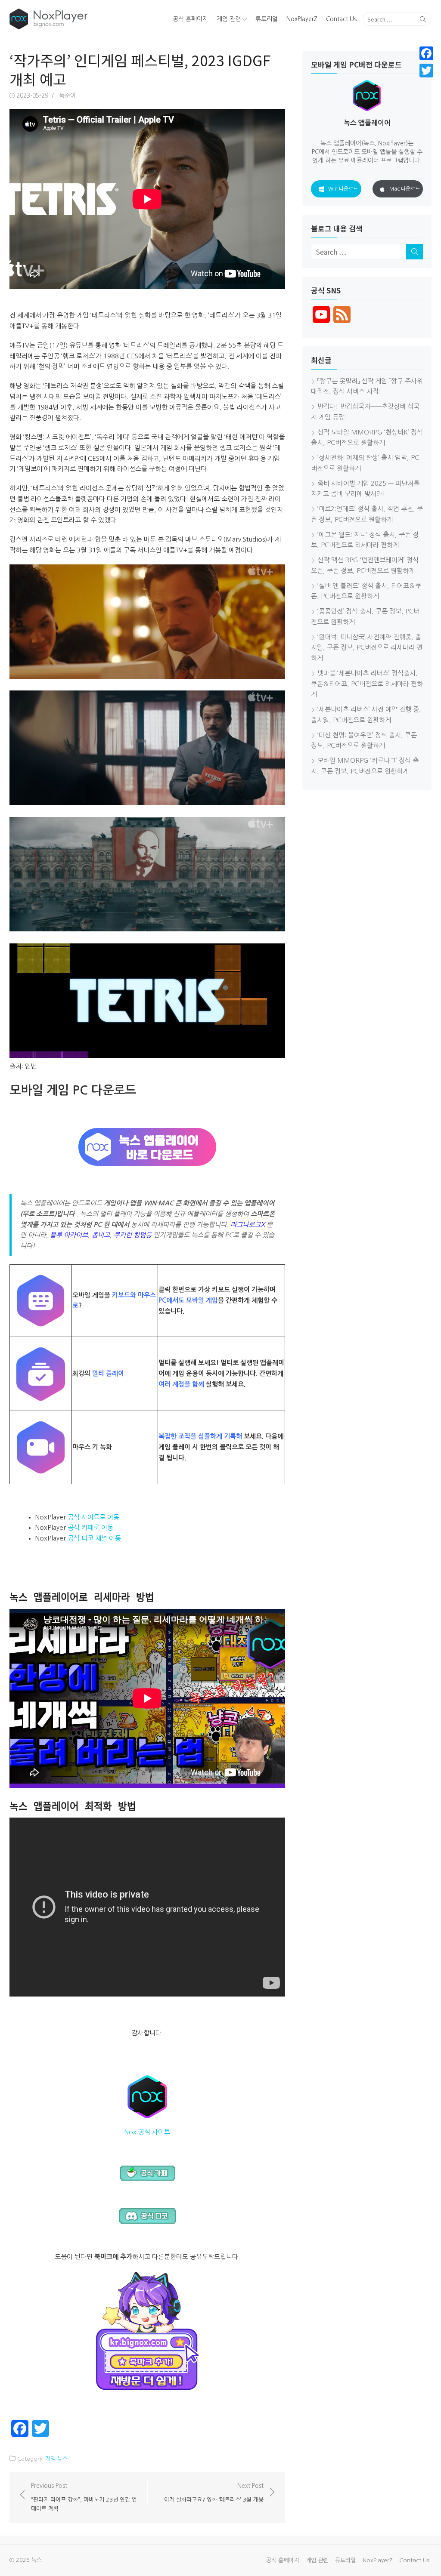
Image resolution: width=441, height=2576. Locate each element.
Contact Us (341, 19)
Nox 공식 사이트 (147, 2132)
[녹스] (77, 19)
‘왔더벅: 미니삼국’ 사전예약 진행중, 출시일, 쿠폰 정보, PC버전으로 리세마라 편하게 (367, 648)
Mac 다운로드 (405, 189)
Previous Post (84, 2497)
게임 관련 (229, 19)
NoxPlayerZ (302, 19)
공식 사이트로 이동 (93, 1517)
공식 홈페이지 (190, 19)
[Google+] (426, 81)
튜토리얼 (267, 19)
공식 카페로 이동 (90, 1527)
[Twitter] (426, 71)
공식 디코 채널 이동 (94, 1538)
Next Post (214, 2493)
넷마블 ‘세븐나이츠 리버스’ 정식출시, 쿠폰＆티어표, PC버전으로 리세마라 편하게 (367, 684)
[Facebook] (426, 53)
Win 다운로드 (343, 189)
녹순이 (67, 96)
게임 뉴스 (56, 2459)
